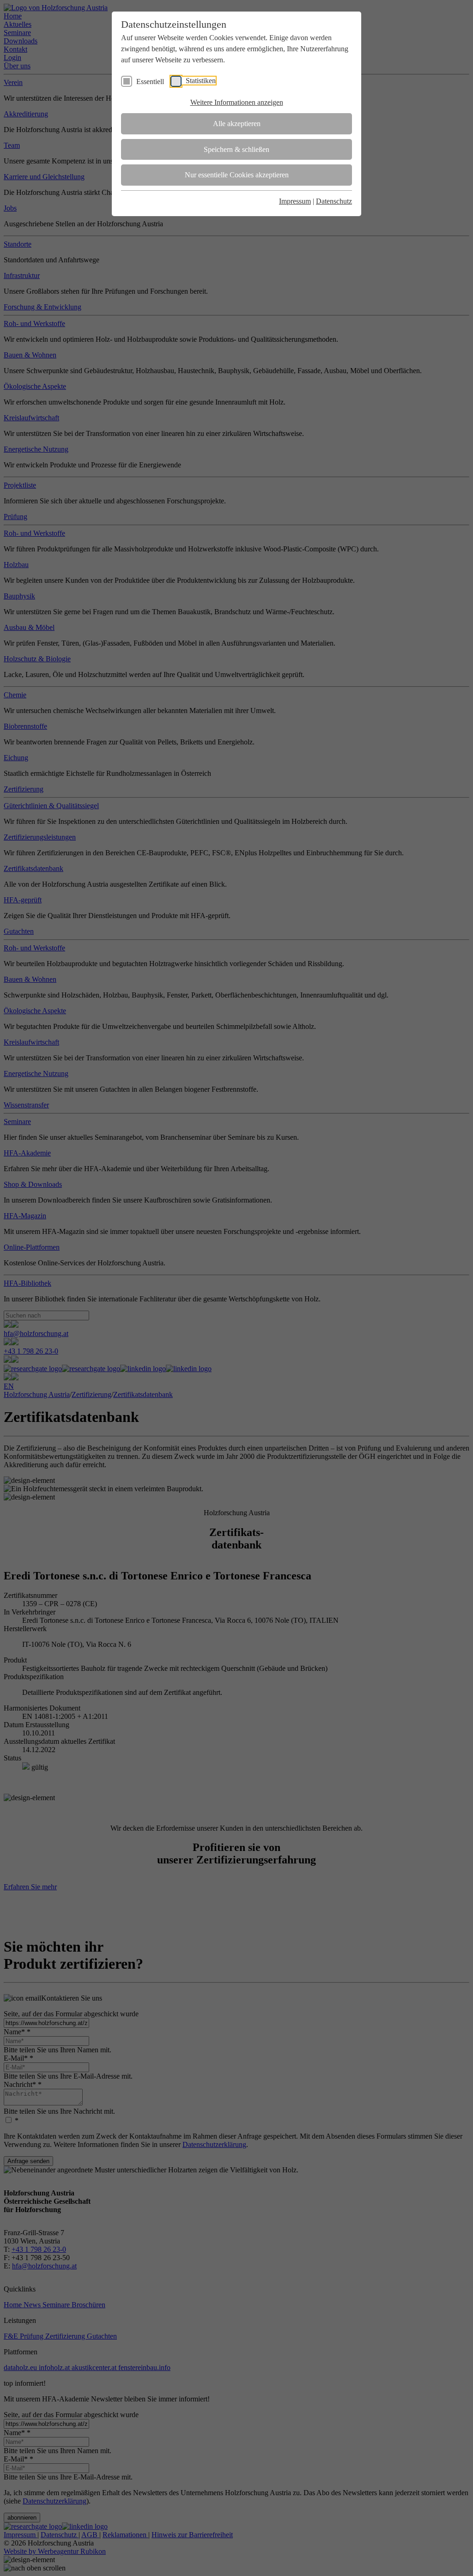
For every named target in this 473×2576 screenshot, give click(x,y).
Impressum (295, 201)
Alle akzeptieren (237, 124)
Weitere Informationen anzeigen (237, 102)
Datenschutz (334, 201)
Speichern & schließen (236, 149)
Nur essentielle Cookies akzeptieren (237, 175)
